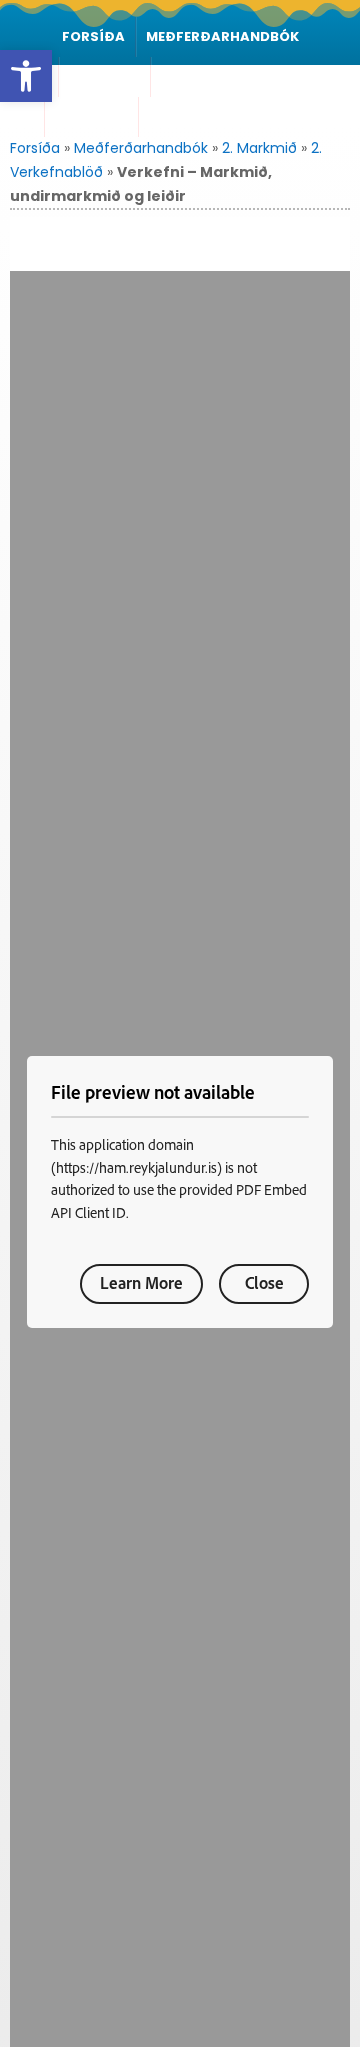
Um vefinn (91, 116)
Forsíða (93, 36)
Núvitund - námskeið (227, 116)
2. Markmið (259, 148)
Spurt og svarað (227, 76)
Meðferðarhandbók (222, 36)
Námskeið (104, 76)
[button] (26, 76)
